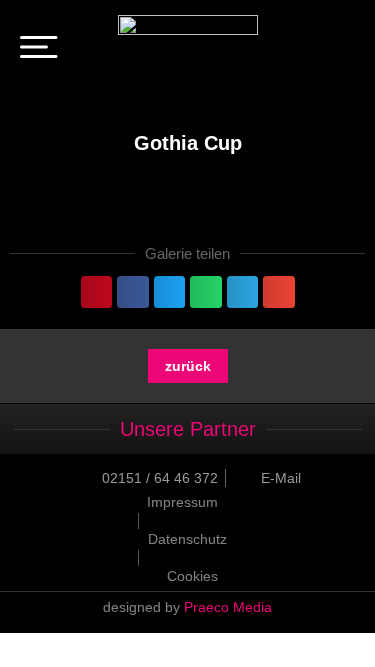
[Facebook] (313, 50)
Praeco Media (228, 607)
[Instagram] (341, 50)
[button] (97, 292)
